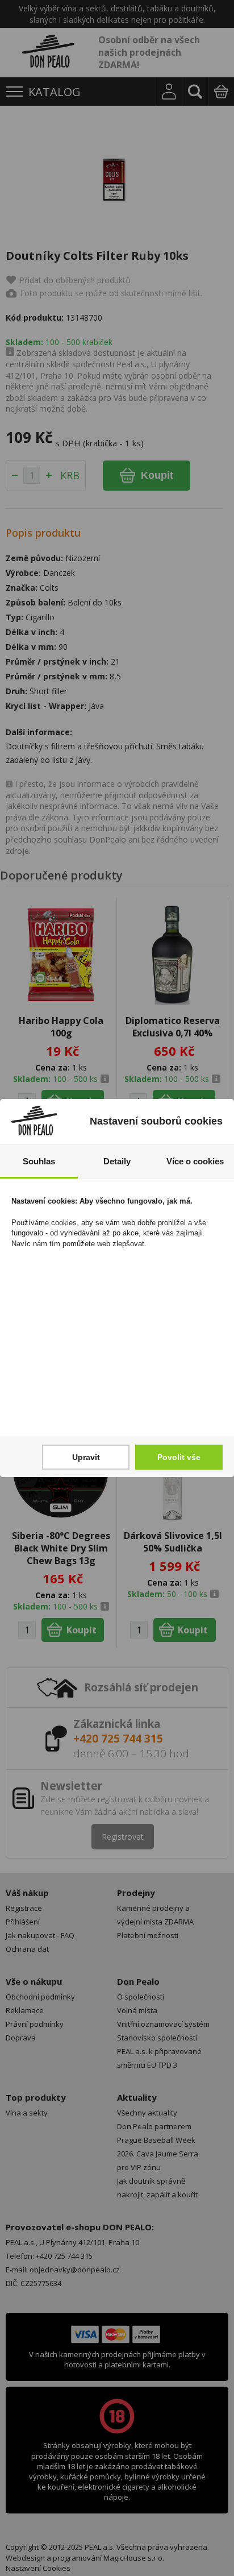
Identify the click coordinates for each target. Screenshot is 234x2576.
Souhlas (39, 1161)
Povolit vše (179, 1457)
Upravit (86, 1457)
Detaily (117, 1161)
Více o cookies (195, 1161)
